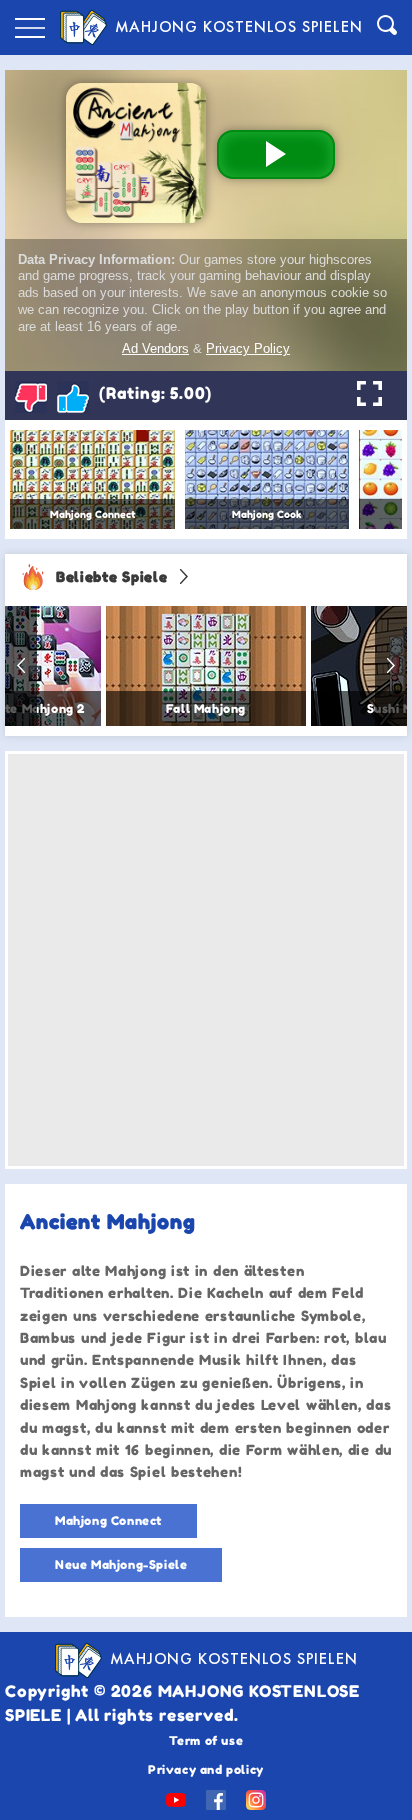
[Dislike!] (31, 397)
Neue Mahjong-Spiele (121, 1564)
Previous (21, 666)
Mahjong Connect (108, 1520)
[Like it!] (73, 397)
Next (391, 666)
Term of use (206, 1740)
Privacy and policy (206, 1769)
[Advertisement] (206, 960)
